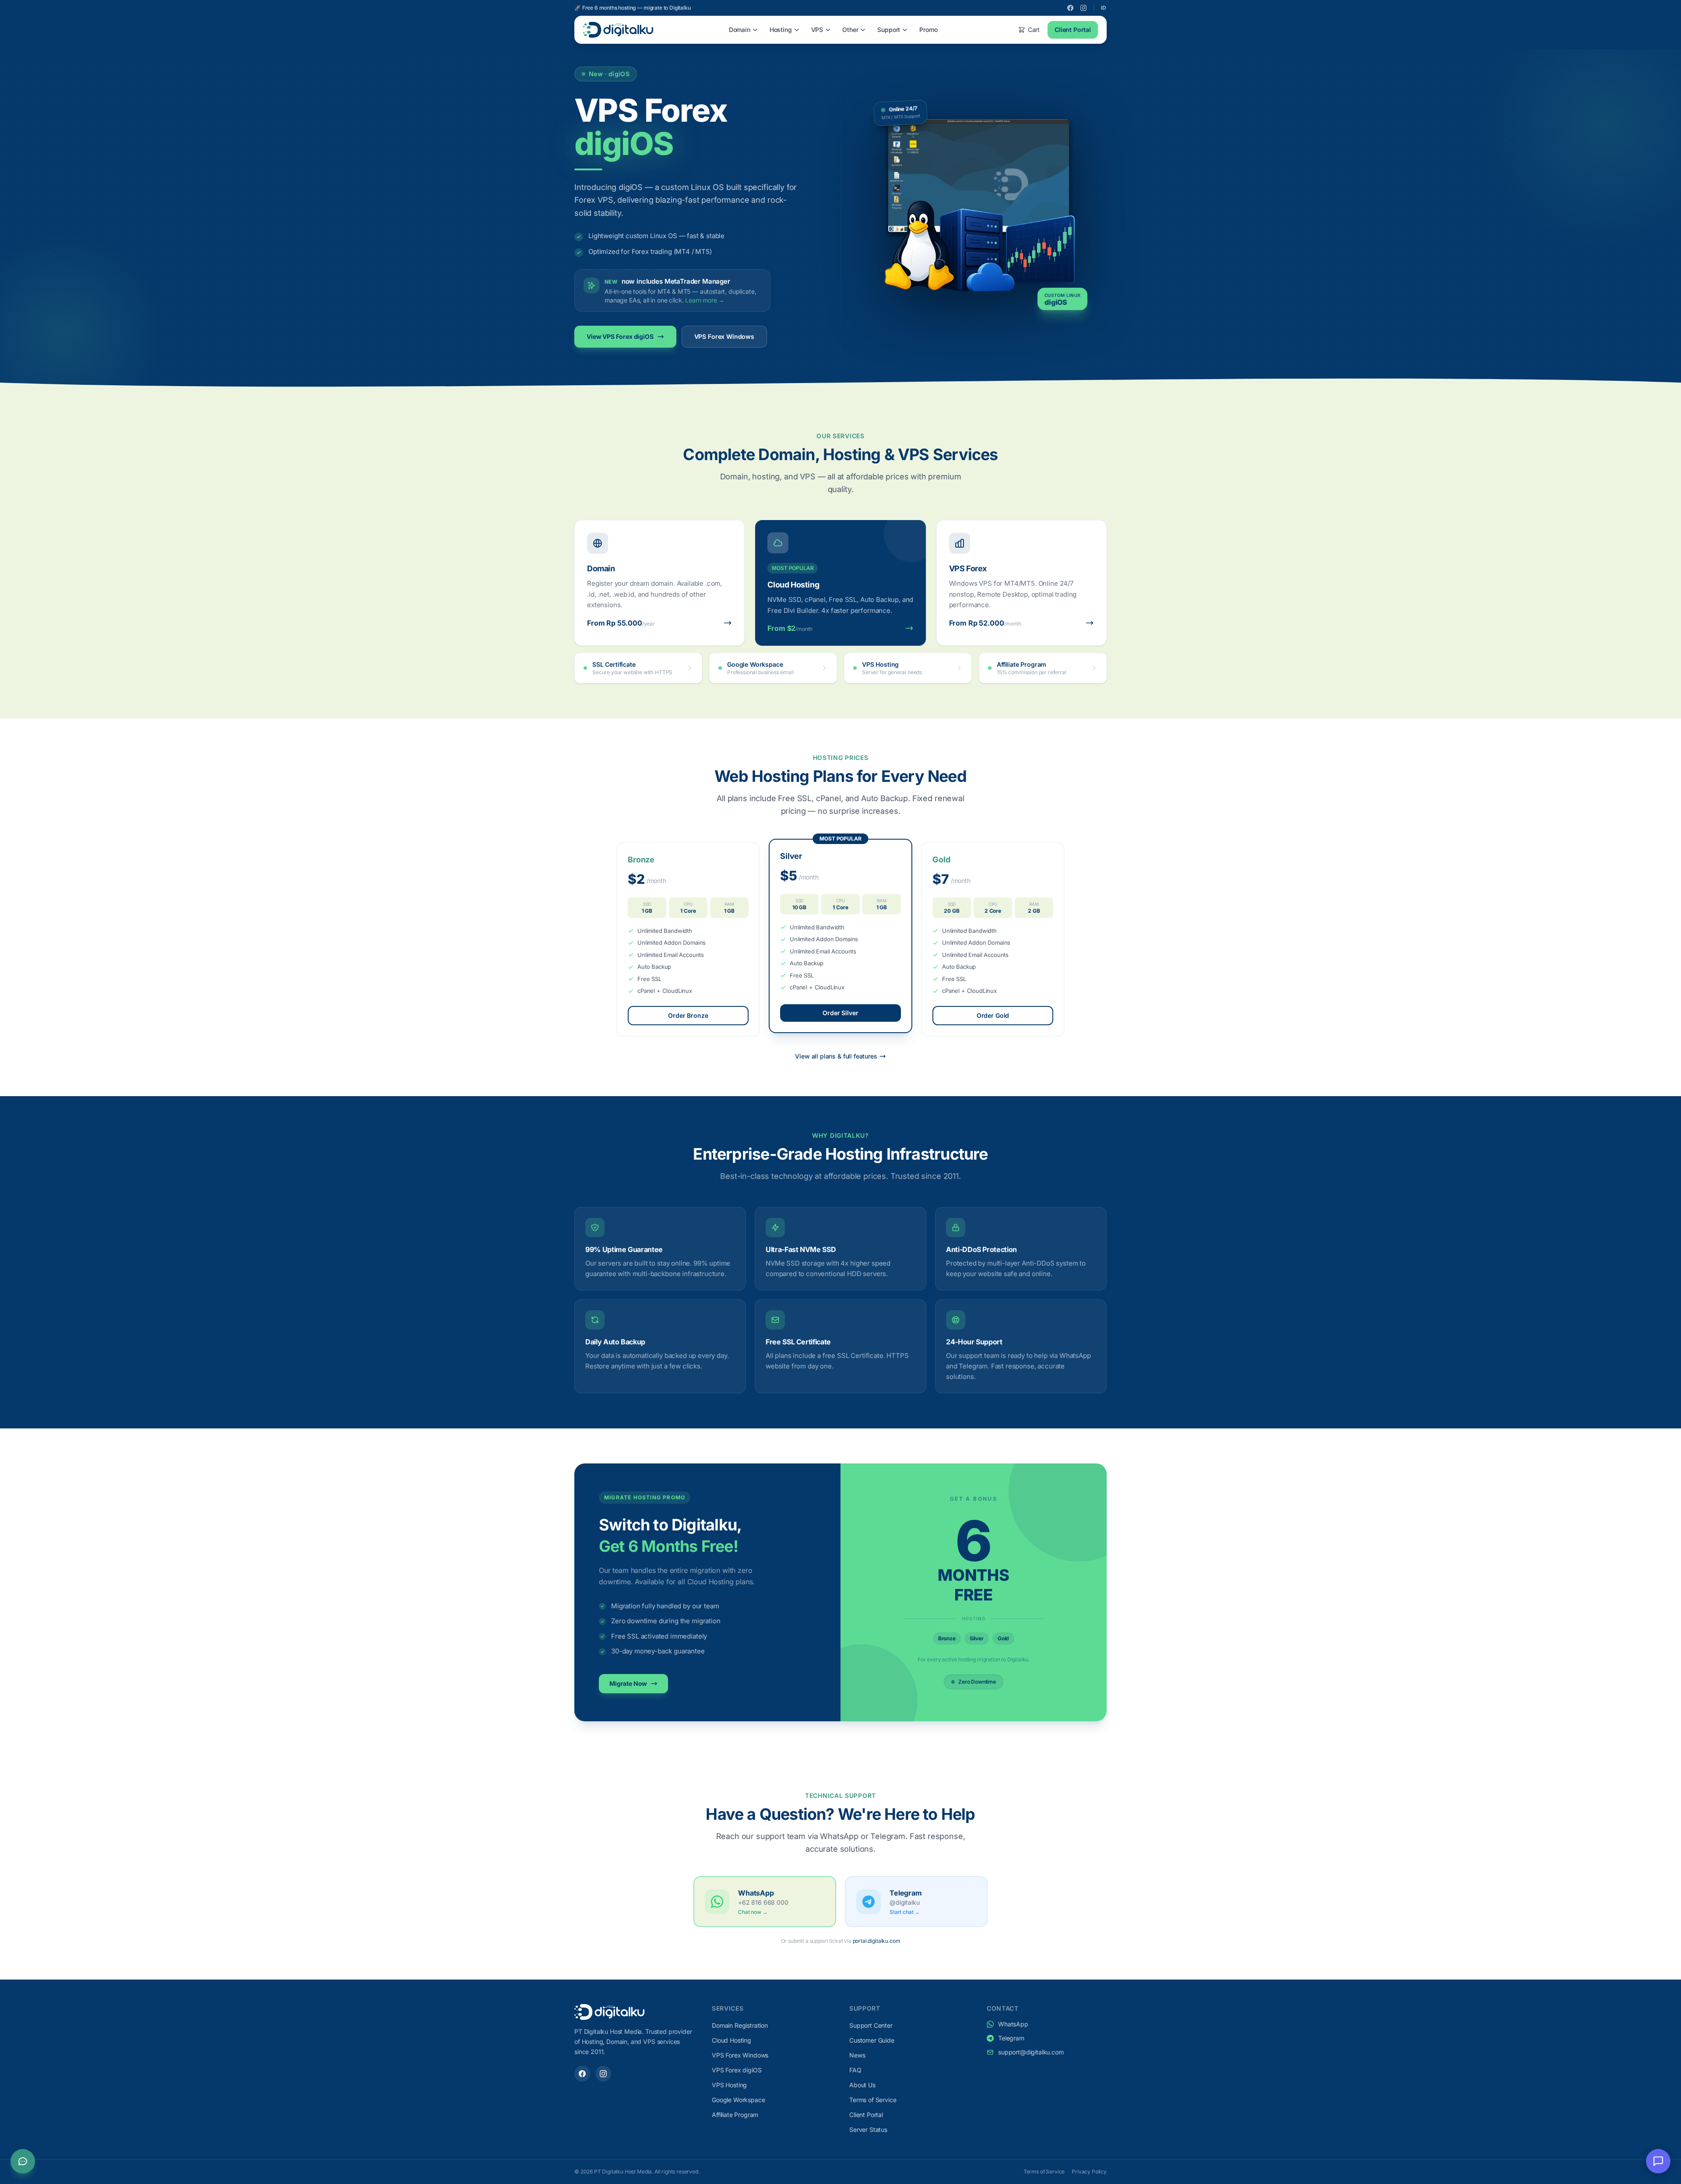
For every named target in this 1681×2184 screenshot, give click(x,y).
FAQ (855, 2070)
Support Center (871, 2025)
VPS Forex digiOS (737, 2070)
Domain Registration (740, 2025)
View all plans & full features (836, 1056)
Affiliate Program (735, 2115)
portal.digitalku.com (877, 1941)
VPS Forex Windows (724, 336)
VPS (817, 30)
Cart (1034, 30)
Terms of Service (873, 2100)
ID (1104, 8)
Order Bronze (688, 1015)
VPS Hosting (729, 2085)
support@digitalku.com (1031, 2052)
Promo (928, 30)
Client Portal (1073, 30)
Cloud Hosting (731, 2040)
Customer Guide (872, 2040)
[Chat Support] (23, 2161)
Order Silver (840, 1013)
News (857, 2055)
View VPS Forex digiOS (620, 336)
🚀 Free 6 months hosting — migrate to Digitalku (633, 8)
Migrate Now (628, 1683)
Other (850, 30)
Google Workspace (738, 2100)
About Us (862, 2085)
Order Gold (993, 1015)
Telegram (1011, 2038)
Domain (740, 30)
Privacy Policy (1089, 2172)
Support (889, 30)
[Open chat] (1658, 2161)
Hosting (781, 30)
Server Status (868, 2129)
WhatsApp (1013, 2024)
